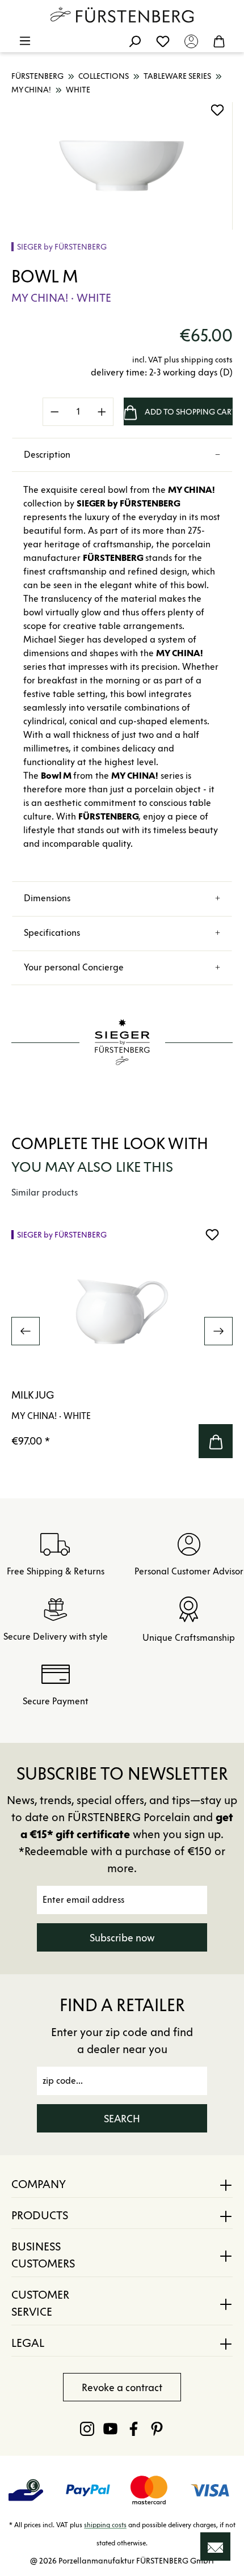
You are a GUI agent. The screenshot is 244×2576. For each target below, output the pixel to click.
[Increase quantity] (102, 412)
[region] (122, 166)
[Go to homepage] (122, 15)
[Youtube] (110, 2429)
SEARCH (122, 2119)
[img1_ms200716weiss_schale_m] (122, 166)
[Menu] (25, 41)
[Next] (218, 1331)
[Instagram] (87, 2429)
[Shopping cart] (219, 41)
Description (47, 455)
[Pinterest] (157, 2429)
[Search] (134, 41)
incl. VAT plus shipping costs (182, 360)
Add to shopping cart (189, 412)
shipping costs (105, 2525)
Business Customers (43, 2255)
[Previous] (26, 1331)
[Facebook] (134, 2429)
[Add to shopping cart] (216, 1441)
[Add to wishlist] (217, 110)
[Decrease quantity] (54, 412)
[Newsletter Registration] (215, 2547)
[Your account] (191, 41)
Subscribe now (122, 1938)
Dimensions (47, 898)
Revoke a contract (122, 2388)
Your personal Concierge (74, 967)
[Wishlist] (163, 41)
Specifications (52, 933)
